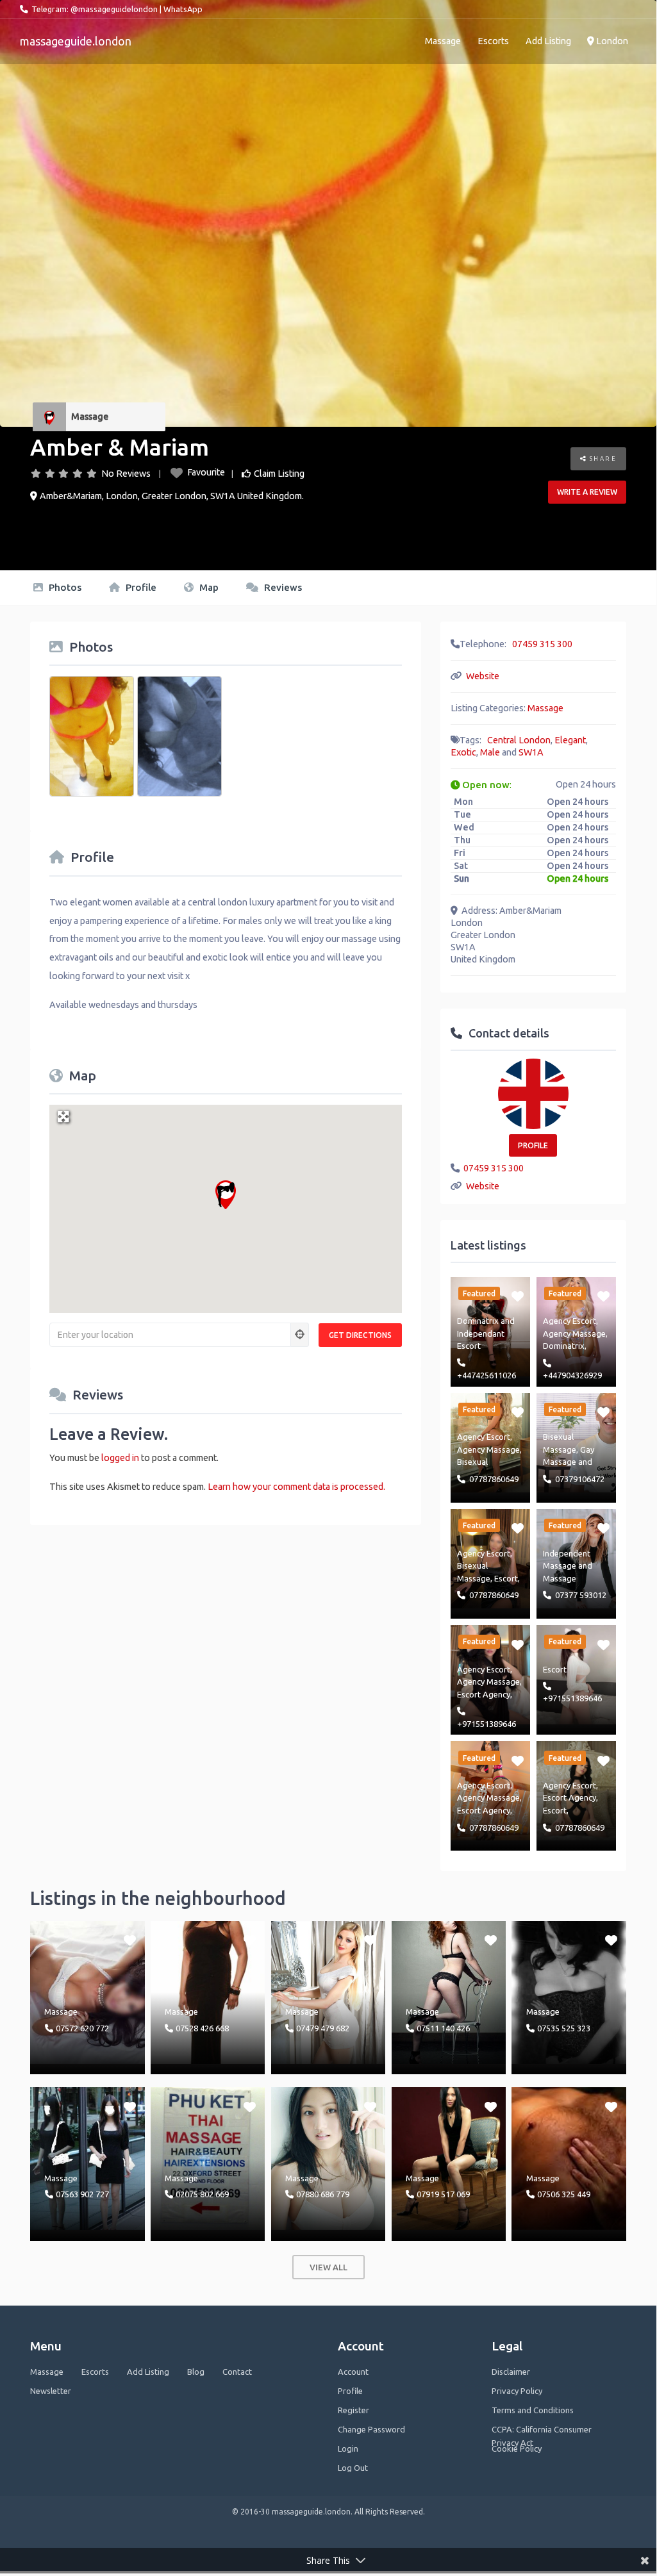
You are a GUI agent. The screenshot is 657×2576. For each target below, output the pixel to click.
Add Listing (548, 41)
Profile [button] (533, 1145)
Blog (196, 2372)
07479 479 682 (323, 2028)
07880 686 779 (323, 2194)
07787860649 (494, 1479)
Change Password (371, 2429)
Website (483, 676)
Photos (64, 587)
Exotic (463, 752)
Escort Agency (484, 1694)
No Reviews (126, 474)
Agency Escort (570, 1321)
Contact (237, 2372)
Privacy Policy (517, 2391)
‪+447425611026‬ (487, 1375)
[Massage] (49, 417)
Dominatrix (478, 1321)
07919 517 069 (443, 2194)
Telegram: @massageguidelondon (95, 9)
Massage (443, 41)
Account (353, 2372)
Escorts (493, 41)
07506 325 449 (564, 2194)
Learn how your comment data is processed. (296, 1487)
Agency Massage (574, 1333)
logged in (120, 1458)
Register (353, 2410)
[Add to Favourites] (518, 1296)
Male (490, 752)
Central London (519, 740)
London (611, 41)
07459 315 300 (542, 644)
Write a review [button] (587, 492)
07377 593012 (581, 1595)
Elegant (570, 740)
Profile (140, 587)
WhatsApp (183, 9)
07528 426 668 (202, 2028)
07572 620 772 (82, 2028)
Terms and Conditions (533, 2410)
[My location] (300, 1335)
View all (328, 2267)
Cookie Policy (517, 2448)
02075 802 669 (202, 2194)
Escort (506, 1578)
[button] (226, 1195)
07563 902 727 (82, 2194)
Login (348, 2448)
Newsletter (51, 2391)
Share (602, 458)
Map (208, 587)
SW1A (531, 752)
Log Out (353, 2468)
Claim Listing (279, 474)
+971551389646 (487, 1724)
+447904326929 (572, 1375)
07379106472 (580, 1479)
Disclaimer (511, 2372)
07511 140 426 (443, 2028)
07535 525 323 (564, 2028)
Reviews (282, 587)
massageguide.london (76, 41)
